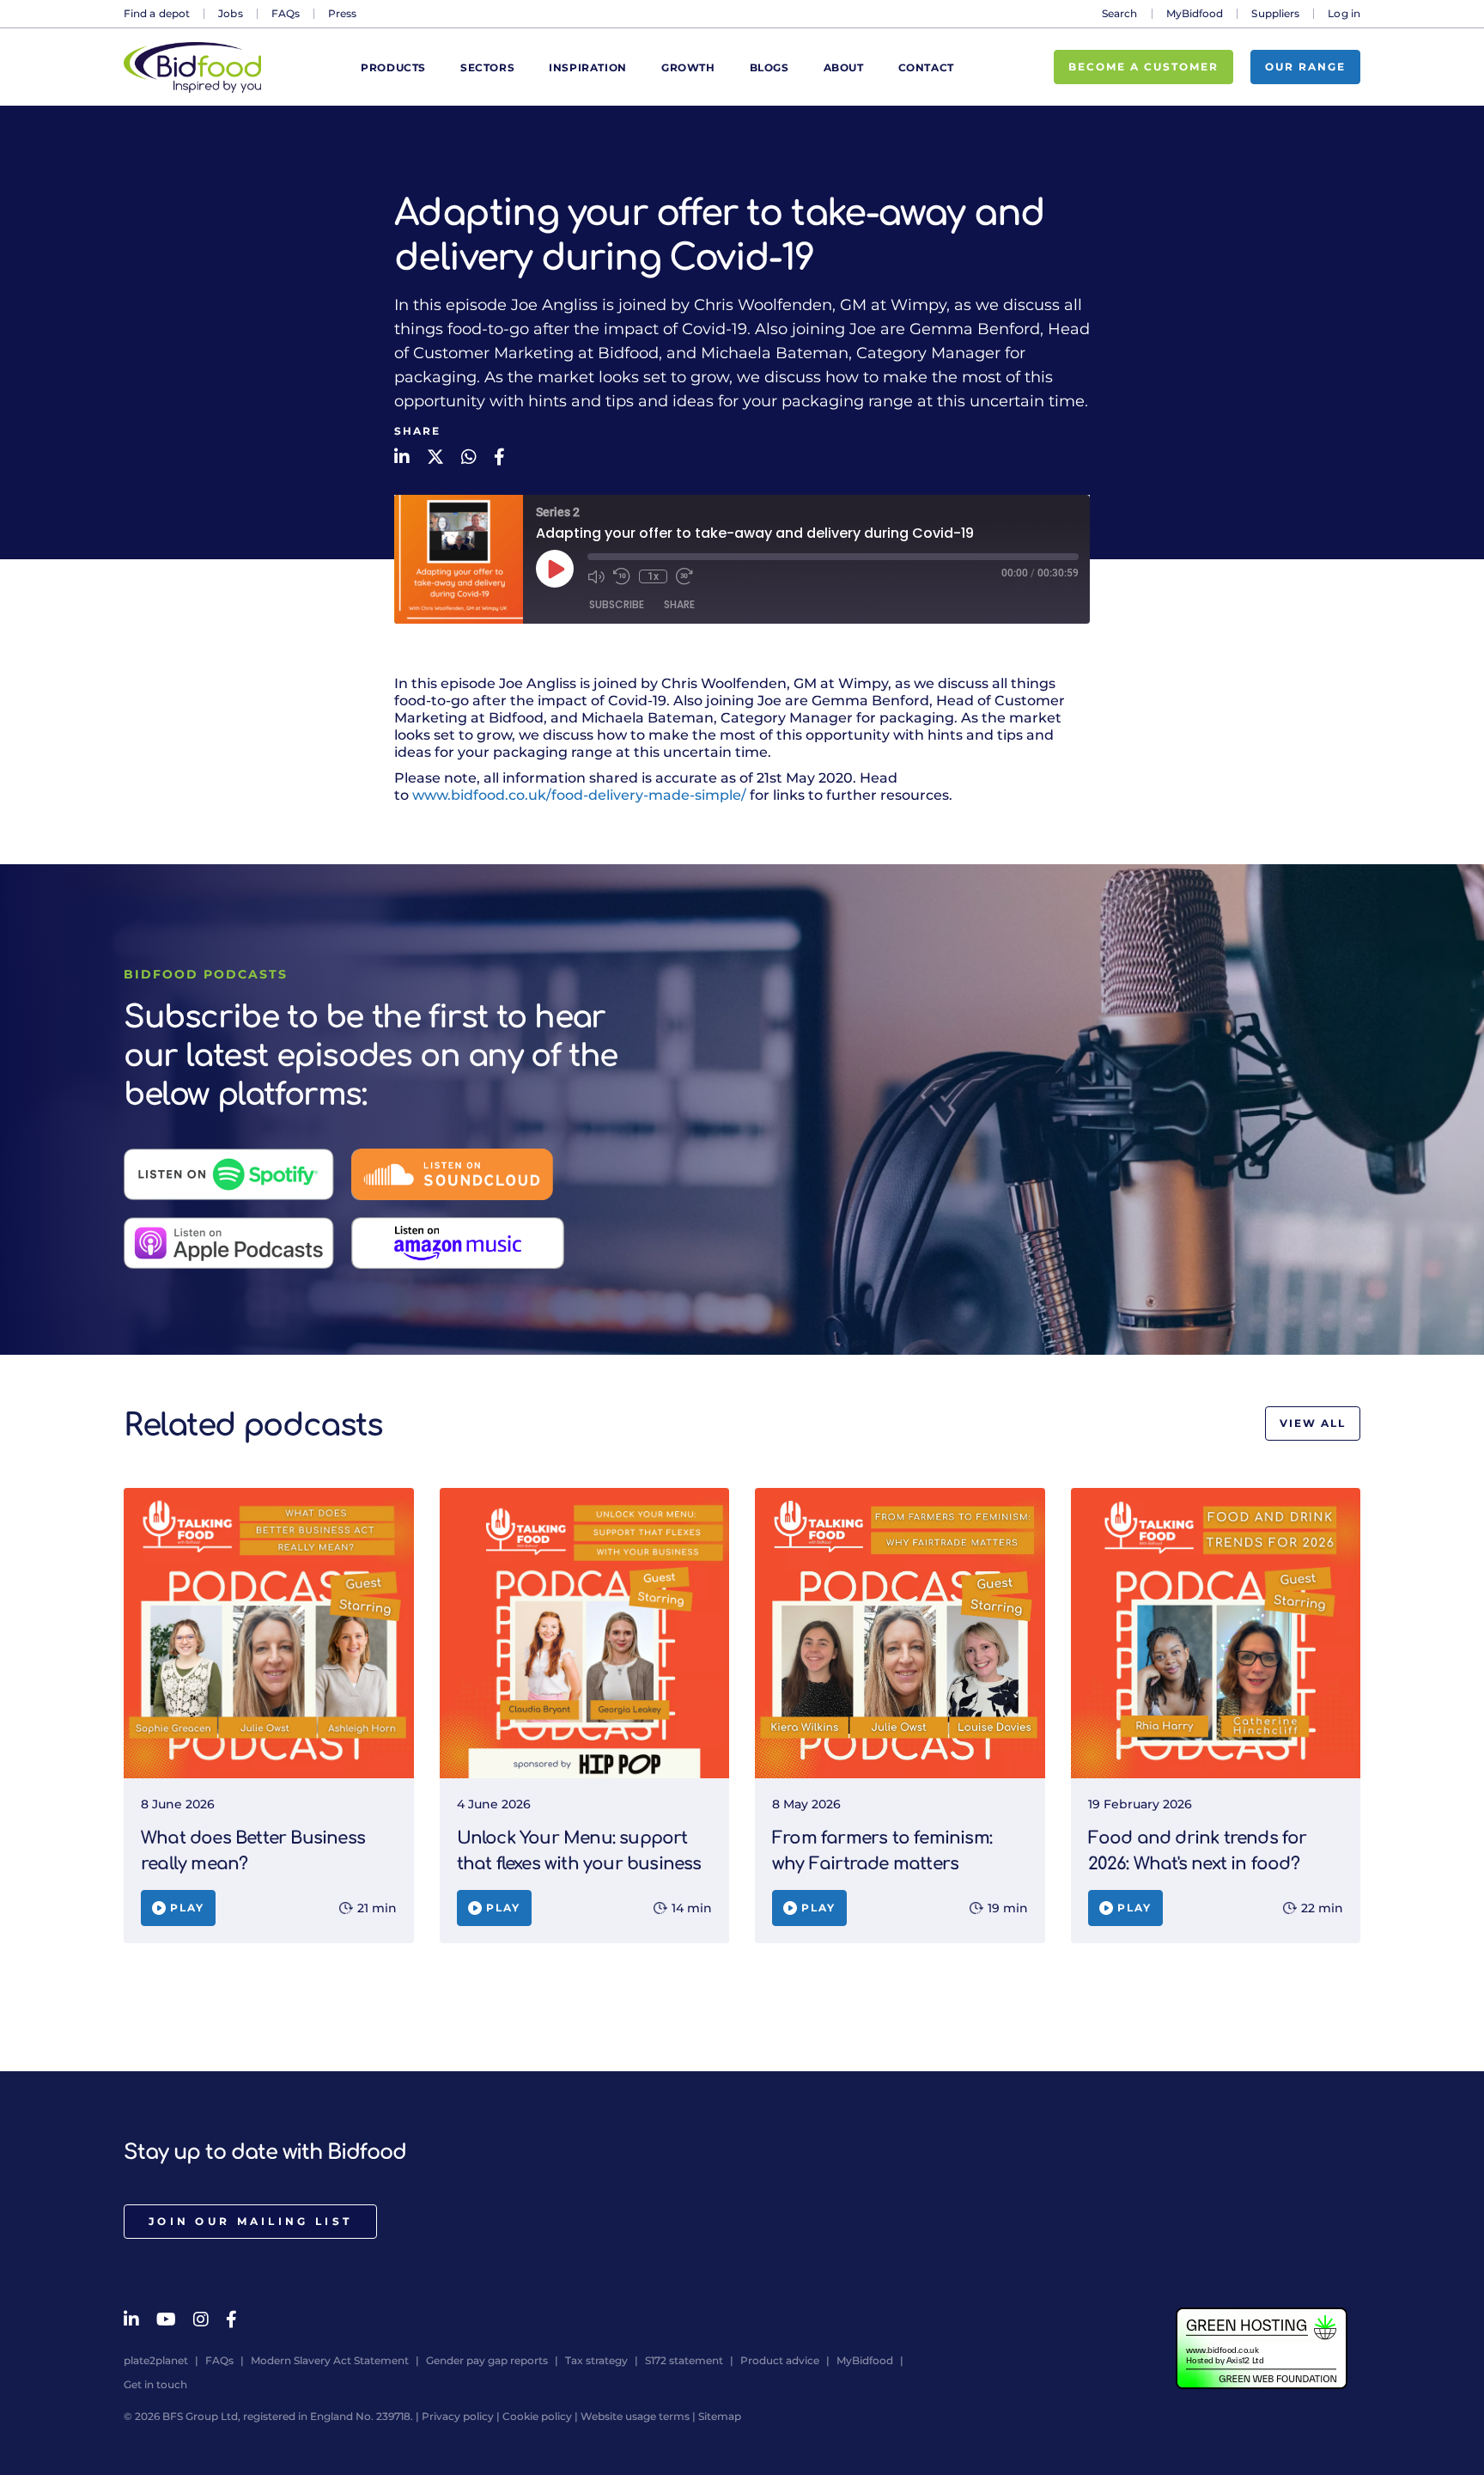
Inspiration (588, 67)
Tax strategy (596, 2360)
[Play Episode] (555, 569)
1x (653, 576)
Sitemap (720, 2416)
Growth (688, 67)
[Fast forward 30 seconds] (684, 576)
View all (1313, 1423)
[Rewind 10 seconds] (622, 576)
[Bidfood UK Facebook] (231, 2320)
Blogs (769, 67)
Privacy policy (458, 2416)
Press (343, 13)
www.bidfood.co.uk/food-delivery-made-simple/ (579, 795)
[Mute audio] (596, 576)
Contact (926, 67)
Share (679, 604)
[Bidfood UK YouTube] (166, 2320)
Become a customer (1143, 67)
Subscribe (617, 604)
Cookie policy (537, 2416)
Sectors (487, 67)
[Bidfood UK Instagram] (201, 2320)
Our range (1305, 67)
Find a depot (157, 13)
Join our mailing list (250, 2221)
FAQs (286, 13)
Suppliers (1275, 13)
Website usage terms (635, 2416)
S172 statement (684, 2360)
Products (393, 67)
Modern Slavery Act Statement (330, 2360)
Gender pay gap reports (487, 2360)
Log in (1344, 13)
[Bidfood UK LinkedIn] (131, 2320)
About (844, 67)
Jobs (230, 13)
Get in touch (155, 2384)
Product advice (780, 2360)
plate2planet (156, 2360)
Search (1120, 13)
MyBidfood (1195, 13)
